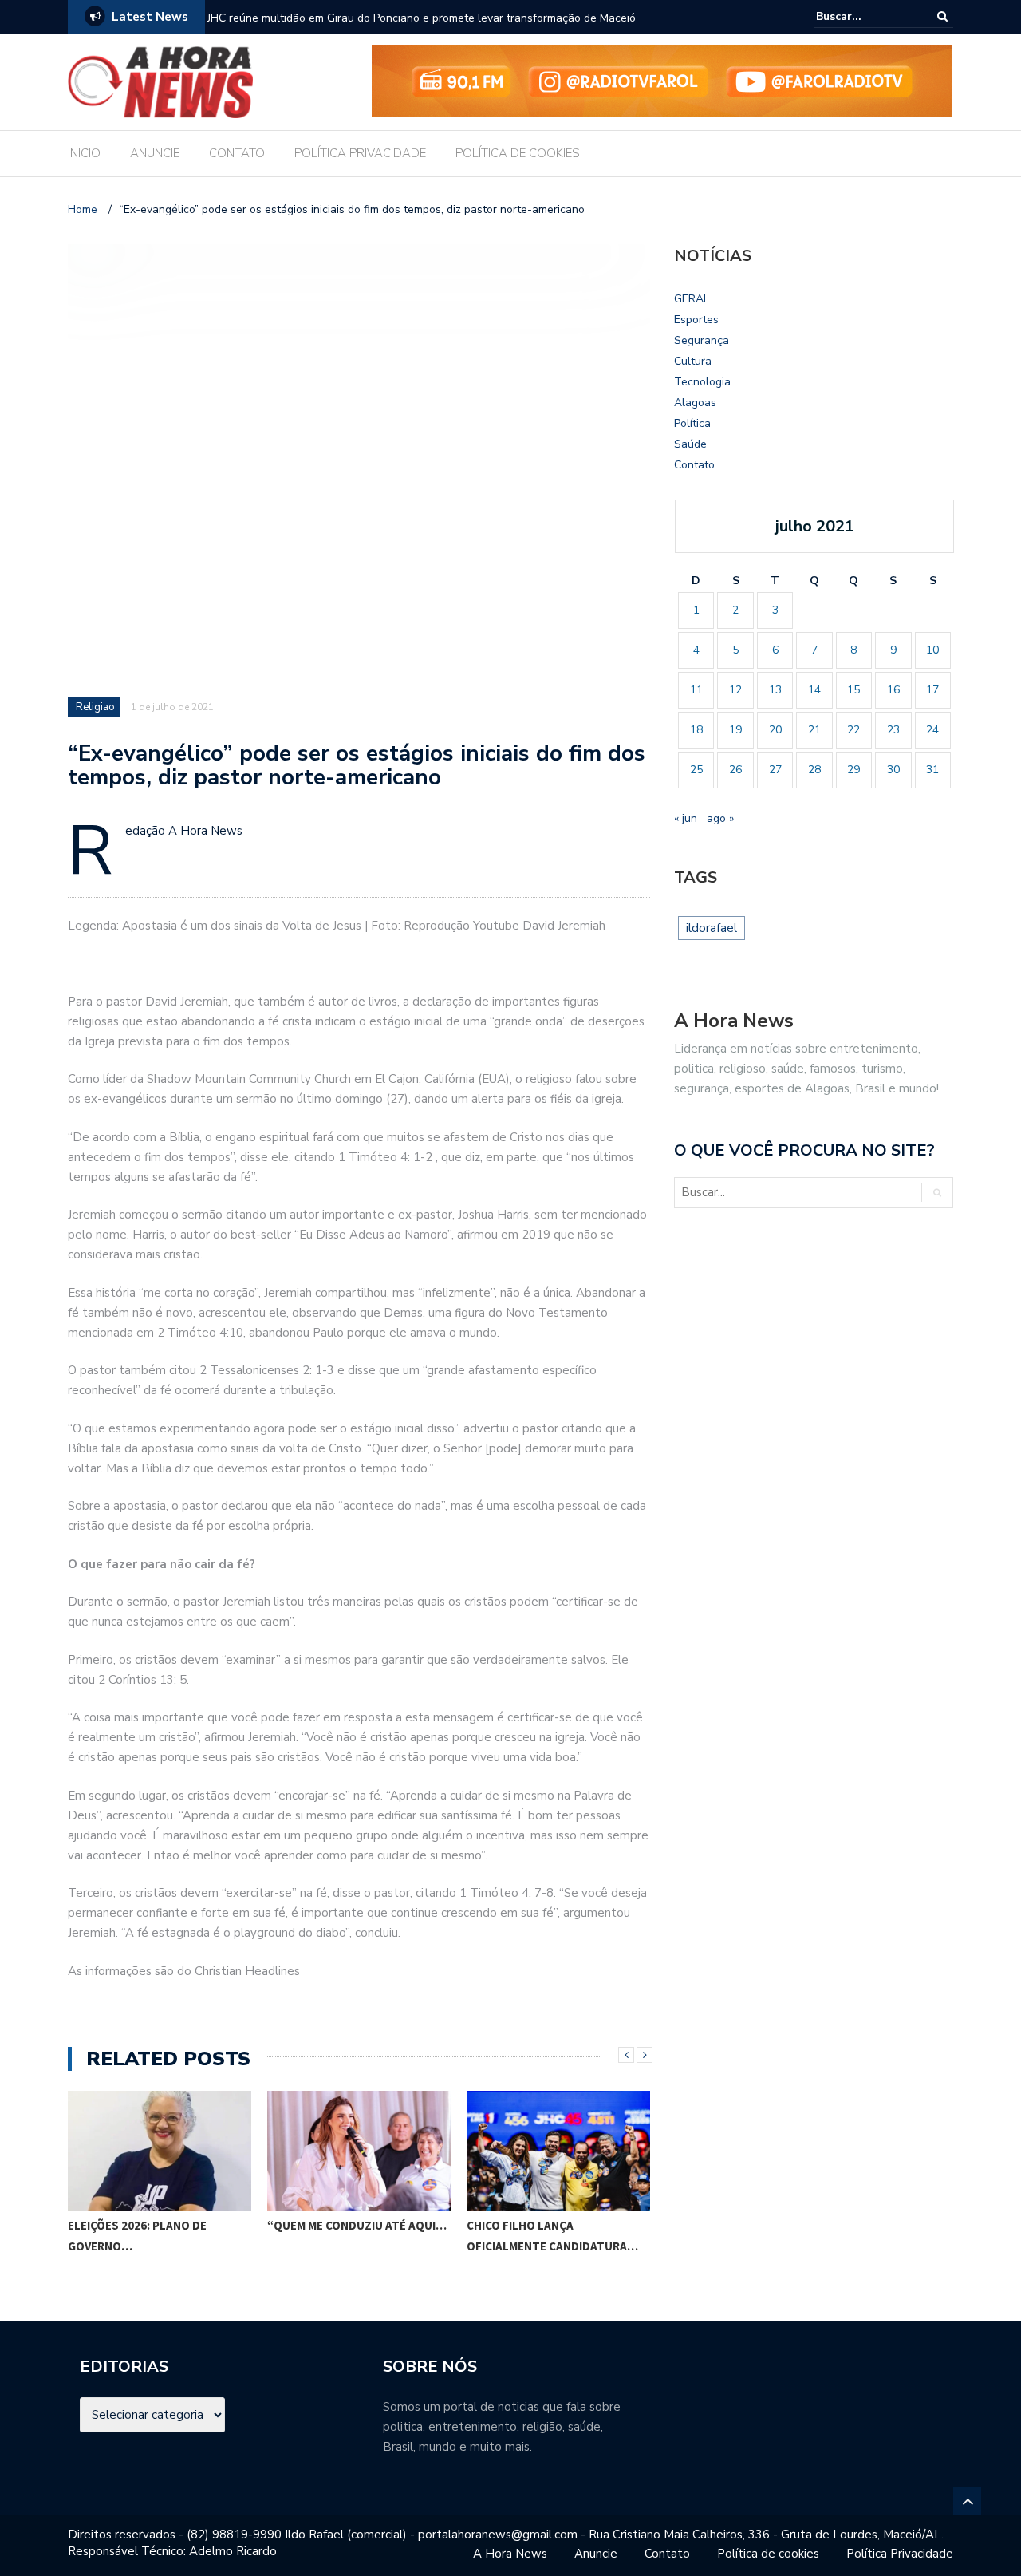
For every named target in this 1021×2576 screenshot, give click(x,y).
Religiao (95, 707)
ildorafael (712, 928)
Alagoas (695, 403)
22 (853, 730)
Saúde (690, 444)
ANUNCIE (155, 153)
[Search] (942, 16)
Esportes (696, 320)
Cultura (693, 361)
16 (893, 690)
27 (775, 770)
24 (932, 730)
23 (893, 730)
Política (692, 423)
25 (696, 770)
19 (735, 730)
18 (696, 730)
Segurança (702, 340)
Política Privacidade (900, 2554)
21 (814, 730)
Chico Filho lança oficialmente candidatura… (552, 2236)
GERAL (692, 299)
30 (893, 770)
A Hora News (510, 2554)
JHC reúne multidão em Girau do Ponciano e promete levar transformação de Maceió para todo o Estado (422, 28)
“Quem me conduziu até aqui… (357, 2225)
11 (696, 690)
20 (775, 730)
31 (932, 770)
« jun (686, 818)
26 (735, 770)
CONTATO (237, 153)
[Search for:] (865, 16)
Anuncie (596, 2554)
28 (814, 770)
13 (775, 690)
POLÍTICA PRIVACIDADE (360, 153)
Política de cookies (768, 2554)
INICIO (84, 153)
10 (932, 650)
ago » (720, 818)
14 (814, 690)
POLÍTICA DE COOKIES (518, 153)
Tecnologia (702, 382)
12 (735, 690)
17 (932, 690)
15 (853, 690)
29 (853, 770)
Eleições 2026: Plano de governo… (137, 2236)
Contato (694, 465)
